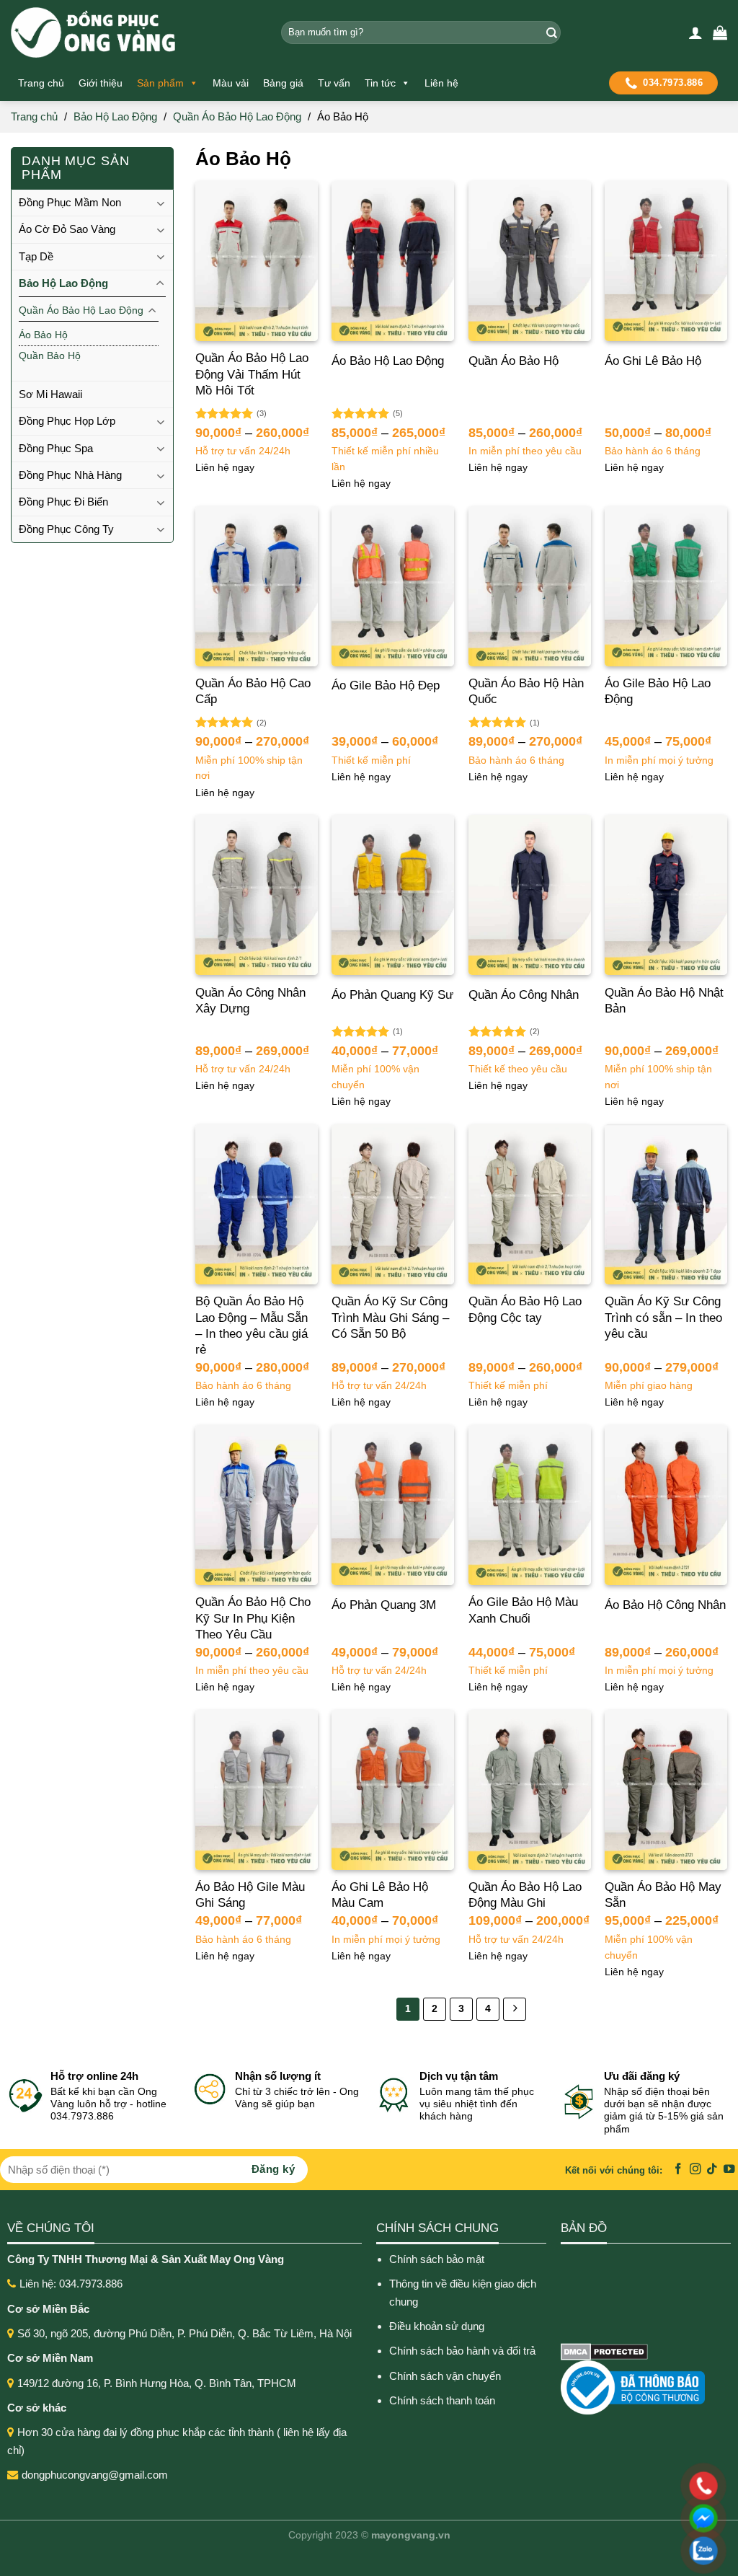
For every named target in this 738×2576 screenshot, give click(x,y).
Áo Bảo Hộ (43, 335)
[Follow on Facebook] (678, 2170)
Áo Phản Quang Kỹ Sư (392, 995)
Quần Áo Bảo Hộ (514, 361)
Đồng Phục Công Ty (66, 529)
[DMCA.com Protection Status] (604, 2351)
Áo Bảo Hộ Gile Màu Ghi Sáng (250, 1895)
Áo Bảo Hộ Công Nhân (665, 1605)
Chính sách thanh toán (442, 2400)
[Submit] (550, 32)
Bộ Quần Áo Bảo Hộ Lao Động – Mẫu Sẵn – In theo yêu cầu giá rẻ (252, 1325)
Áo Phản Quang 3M (384, 1605)
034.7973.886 (673, 83)
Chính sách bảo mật (437, 2259)
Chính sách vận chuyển (445, 2376)
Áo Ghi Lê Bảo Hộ (653, 361)
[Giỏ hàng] (720, 32)
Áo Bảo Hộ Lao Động (388, 361)
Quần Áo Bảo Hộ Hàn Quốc (526, 691)
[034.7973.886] (610, 2486)
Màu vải (231, 83)
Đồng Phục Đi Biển (63, 502)
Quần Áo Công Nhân (524, 995)
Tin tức (380, 83)
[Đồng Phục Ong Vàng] (135, 32)
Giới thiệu (101, 83)
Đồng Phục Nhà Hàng (70, 475)
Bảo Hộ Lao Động (115, 116)
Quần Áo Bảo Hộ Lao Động (237, 116)
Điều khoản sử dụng (437, 2326)
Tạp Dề (36, 256)
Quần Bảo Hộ (50, 356)
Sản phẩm (160, 83)
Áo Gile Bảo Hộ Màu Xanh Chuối (523, 1610)
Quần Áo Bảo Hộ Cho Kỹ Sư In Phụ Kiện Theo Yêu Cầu (253, 1618)
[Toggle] (160, 203)
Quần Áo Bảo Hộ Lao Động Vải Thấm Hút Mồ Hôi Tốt (252, 374)
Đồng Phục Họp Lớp (67, 421)
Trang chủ (41, 83)
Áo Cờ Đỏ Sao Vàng (67, 229)
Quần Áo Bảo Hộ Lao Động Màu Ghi (525, 1895)
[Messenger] (610, 2518)
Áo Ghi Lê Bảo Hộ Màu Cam (380, 1895)
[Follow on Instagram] (695, 2170)
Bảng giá (283, 83)
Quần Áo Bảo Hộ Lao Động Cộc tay (525, 1309)
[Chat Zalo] (610, 2551)
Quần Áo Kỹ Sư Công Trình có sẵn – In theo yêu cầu (663, 1317)
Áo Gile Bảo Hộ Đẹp (386, 685)
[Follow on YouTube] (729, 2170)
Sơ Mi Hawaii (50, 394)
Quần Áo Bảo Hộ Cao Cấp (253, 691)
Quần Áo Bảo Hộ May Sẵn (663, 1895)
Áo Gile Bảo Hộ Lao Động (658, 691)
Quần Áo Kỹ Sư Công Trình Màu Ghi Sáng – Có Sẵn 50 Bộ (390, 1317)
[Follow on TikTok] (712, 2170)
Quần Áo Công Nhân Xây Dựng (250, 1001)
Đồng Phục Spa (56, 448)
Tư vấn (334, 83)
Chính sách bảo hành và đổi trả (464, 2351)
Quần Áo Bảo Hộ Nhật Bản (664, 1001)
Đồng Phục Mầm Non (70, 202)
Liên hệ (441, 83)
